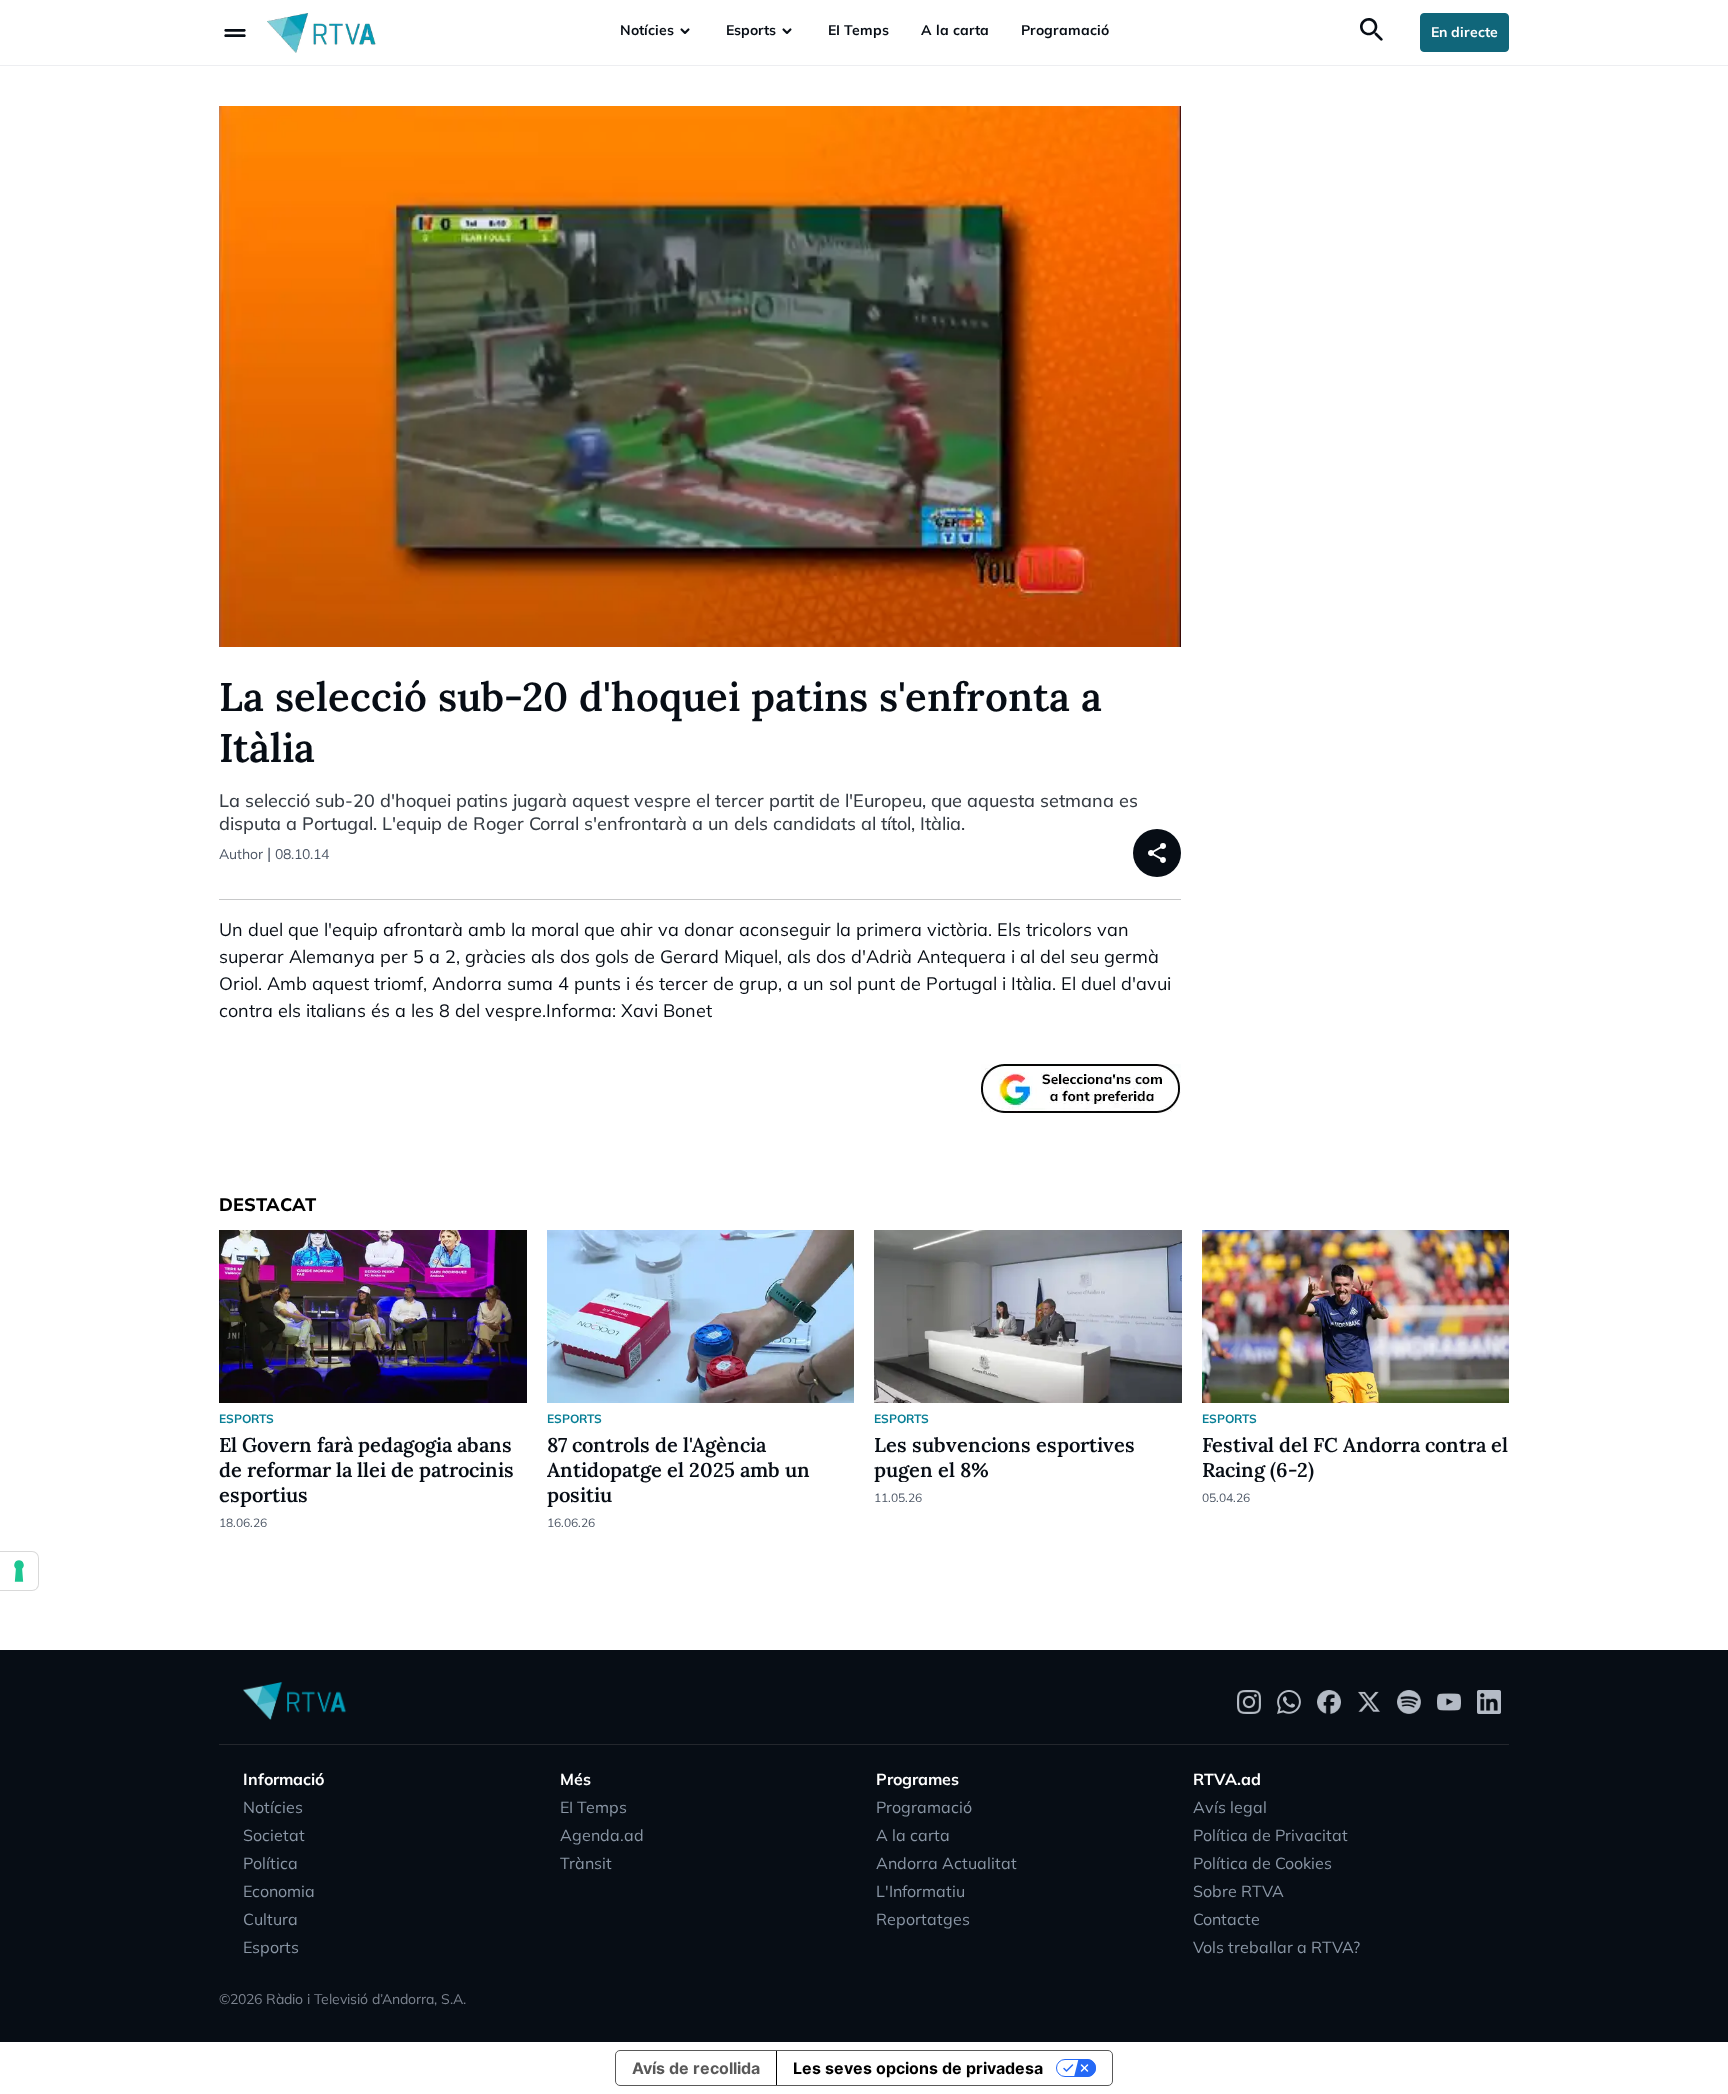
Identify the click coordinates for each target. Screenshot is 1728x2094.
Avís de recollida (696, 2068)
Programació (1065, 30)
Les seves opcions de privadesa (918, 2068)
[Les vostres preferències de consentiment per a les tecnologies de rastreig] (19, 1571)
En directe (1464, 32)
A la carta (955, 30)
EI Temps (858, 30)
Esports (751, 30)
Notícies (647, 30)
